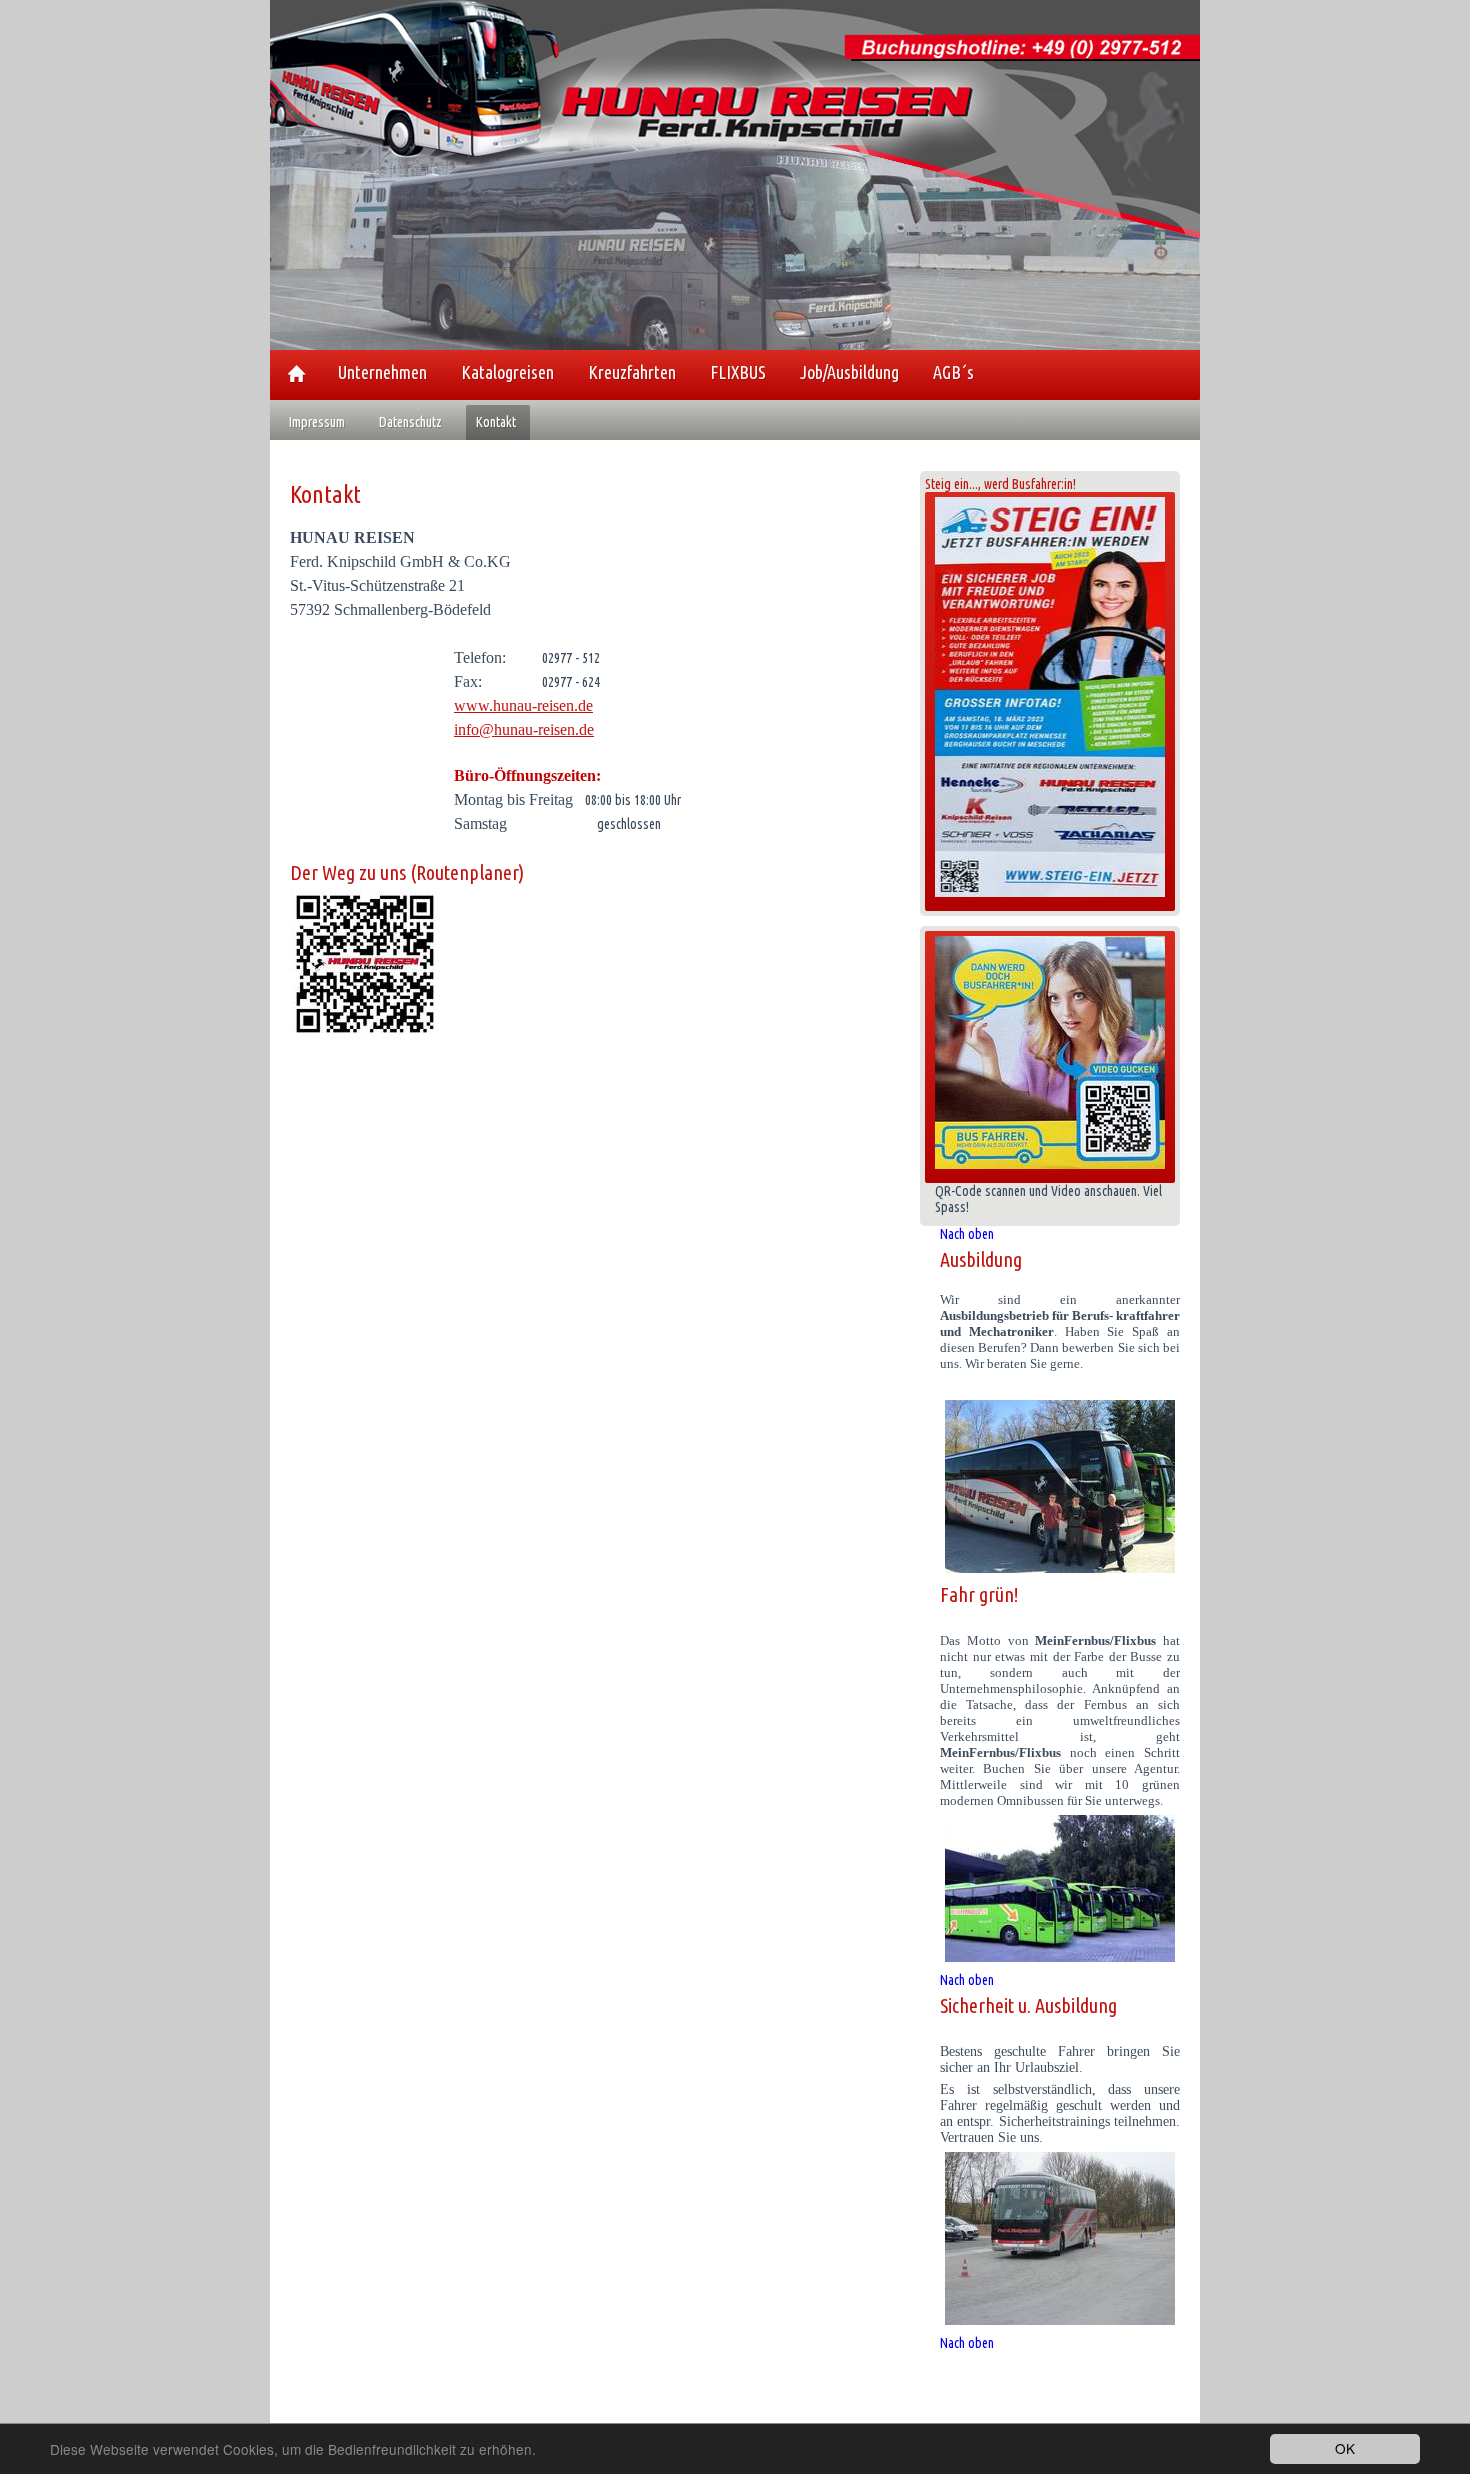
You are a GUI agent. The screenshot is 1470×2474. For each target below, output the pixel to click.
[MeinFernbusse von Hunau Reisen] (1060, 1888)
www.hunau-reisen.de (523, 705)
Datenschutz (410, 422)
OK (1345, 2448)
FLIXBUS (738, 372)
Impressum (317, 422)
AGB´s (953, 372)
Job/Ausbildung (849, 372)
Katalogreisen (507, 372)
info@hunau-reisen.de (524, 729)
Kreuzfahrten (632, 372)
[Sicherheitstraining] (1060, 2238)
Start (296, 373)
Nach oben (967, 1234)
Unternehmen (382, 372)
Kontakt (496, 422)
